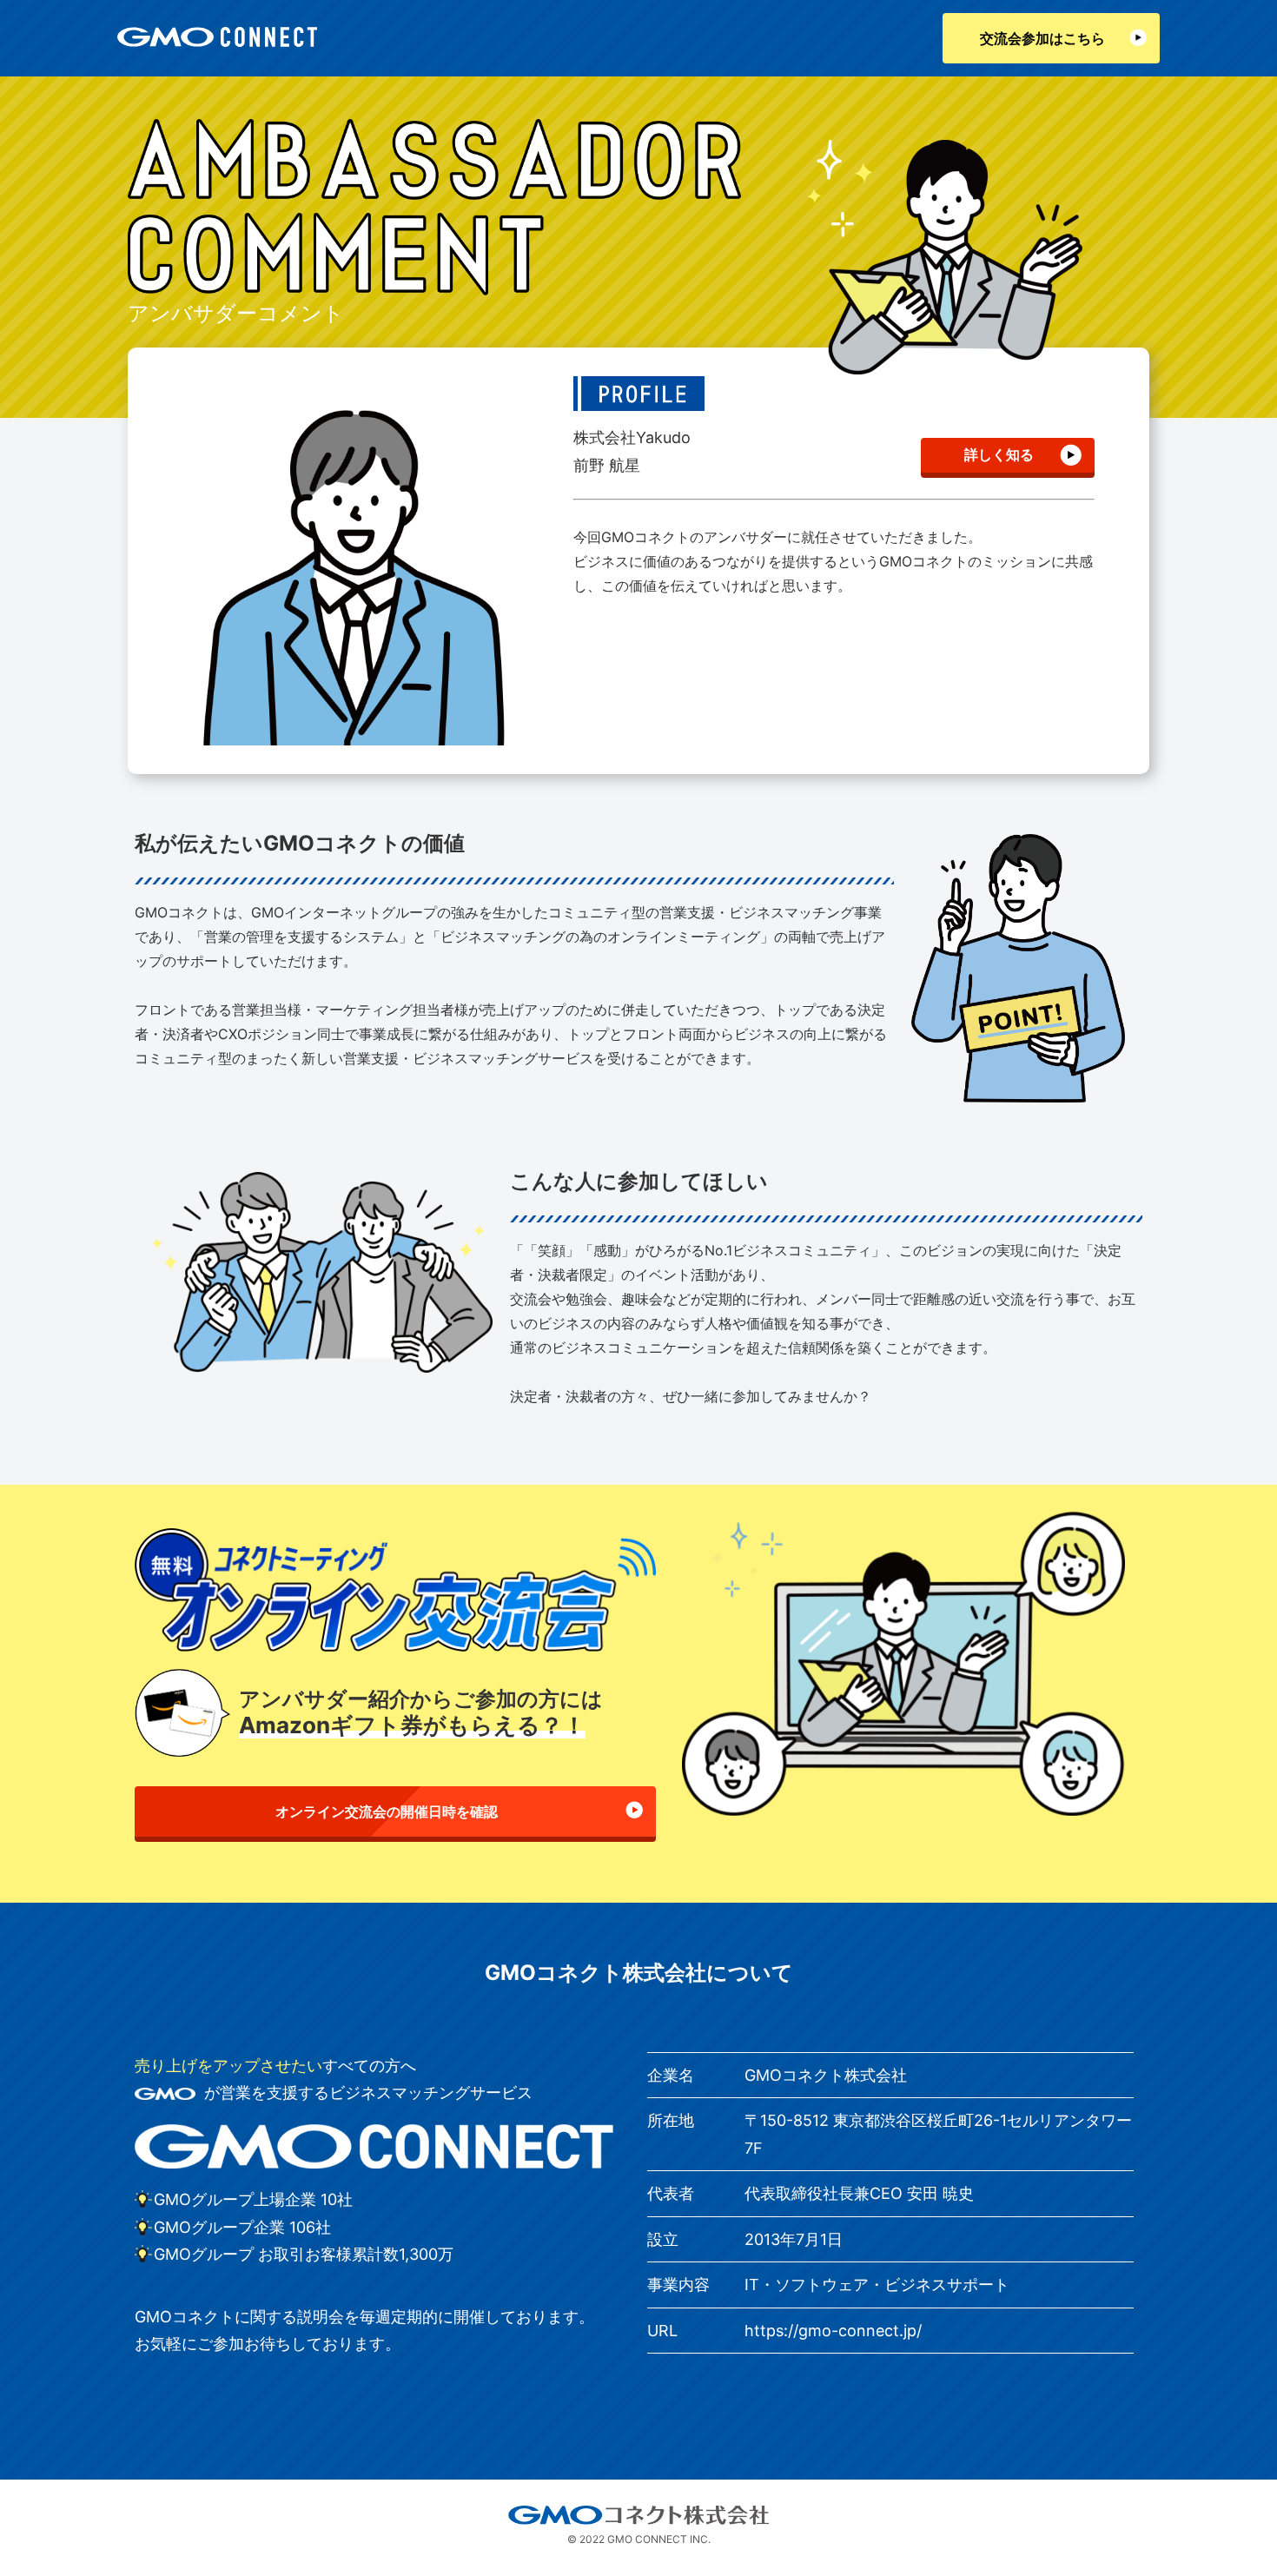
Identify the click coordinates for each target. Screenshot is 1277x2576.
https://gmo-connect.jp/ (833, 2331)
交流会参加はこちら (1042, 38)
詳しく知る (999, 454)
